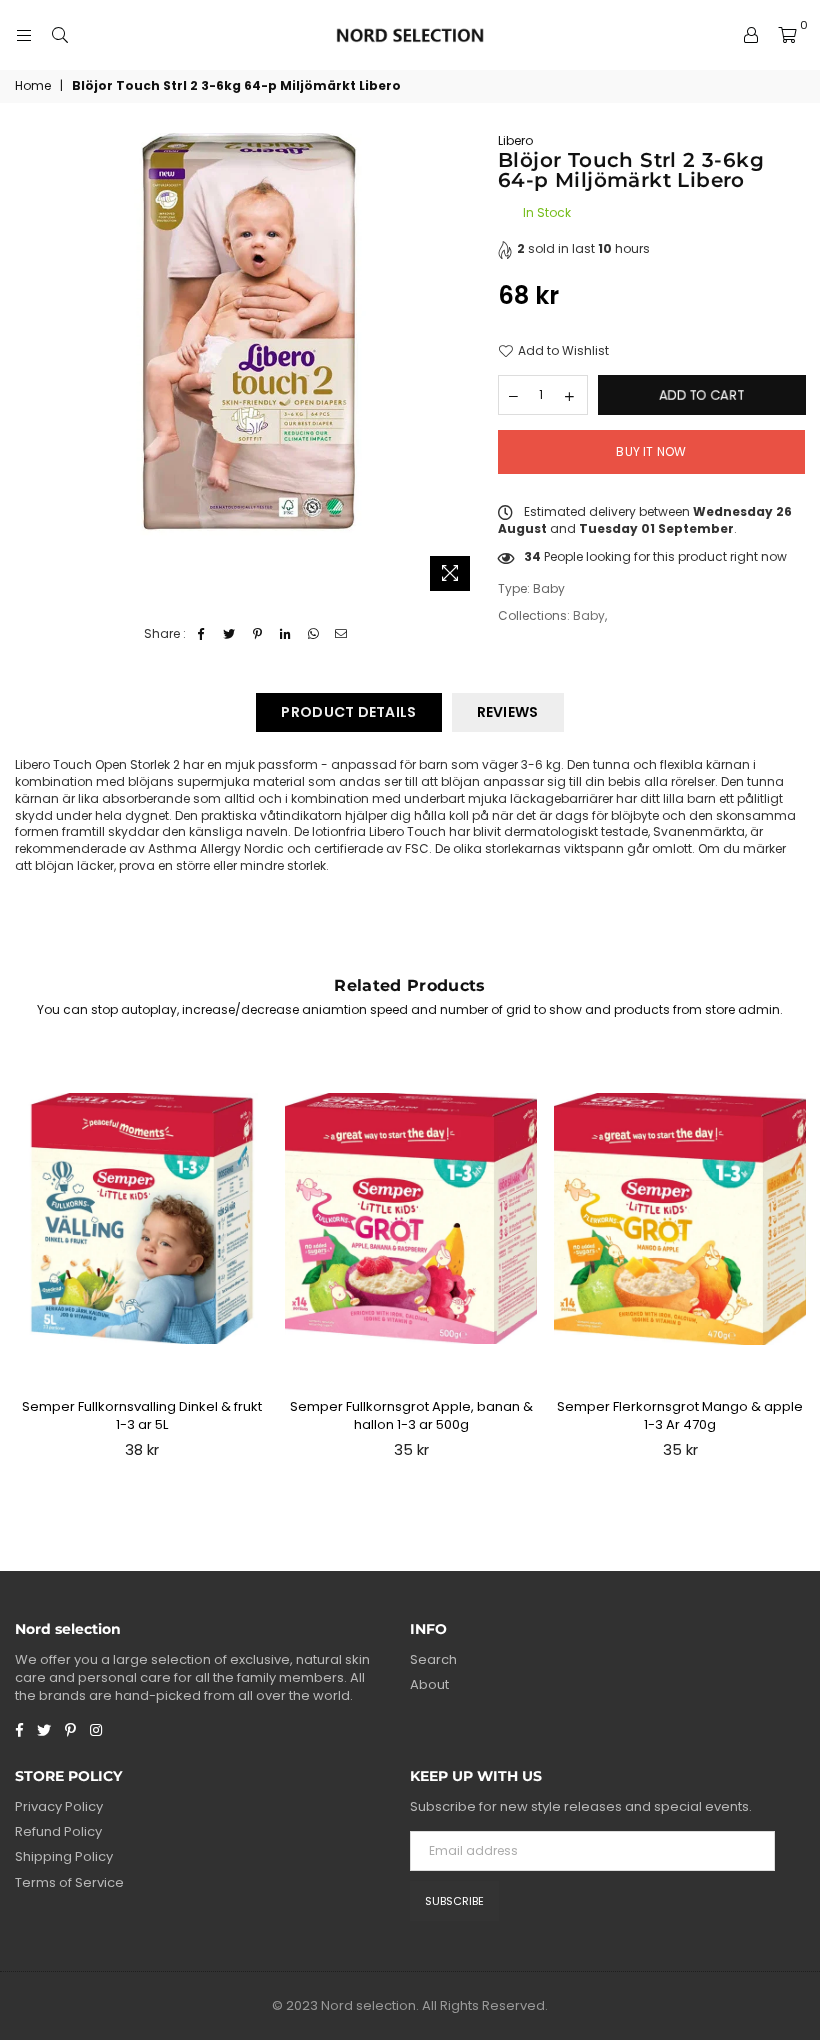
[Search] (60, 35)
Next (795, 1262)
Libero (515, 140)
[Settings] (751, 35)
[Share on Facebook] (201, 634)
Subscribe (454, 1901)
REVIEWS (508, 712)
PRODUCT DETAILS (348, 712)
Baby (589, 615)
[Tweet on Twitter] (229, 634)
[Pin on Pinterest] (257, 634)
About (429, 1684)
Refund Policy (58, 1831)
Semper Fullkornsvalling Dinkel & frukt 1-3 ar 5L (142, 1415)
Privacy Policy (59, 1806)
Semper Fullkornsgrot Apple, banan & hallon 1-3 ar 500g (411, 1415)
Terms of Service (69, 1882)
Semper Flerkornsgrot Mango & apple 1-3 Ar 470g (680, 1415)
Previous (25, 1262)
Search (433, 1659)
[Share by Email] (341, 634)
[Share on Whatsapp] (313, 634)
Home (33, 86)
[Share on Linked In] (285, 634)
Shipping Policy (64, 1856)
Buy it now (651, 451)
